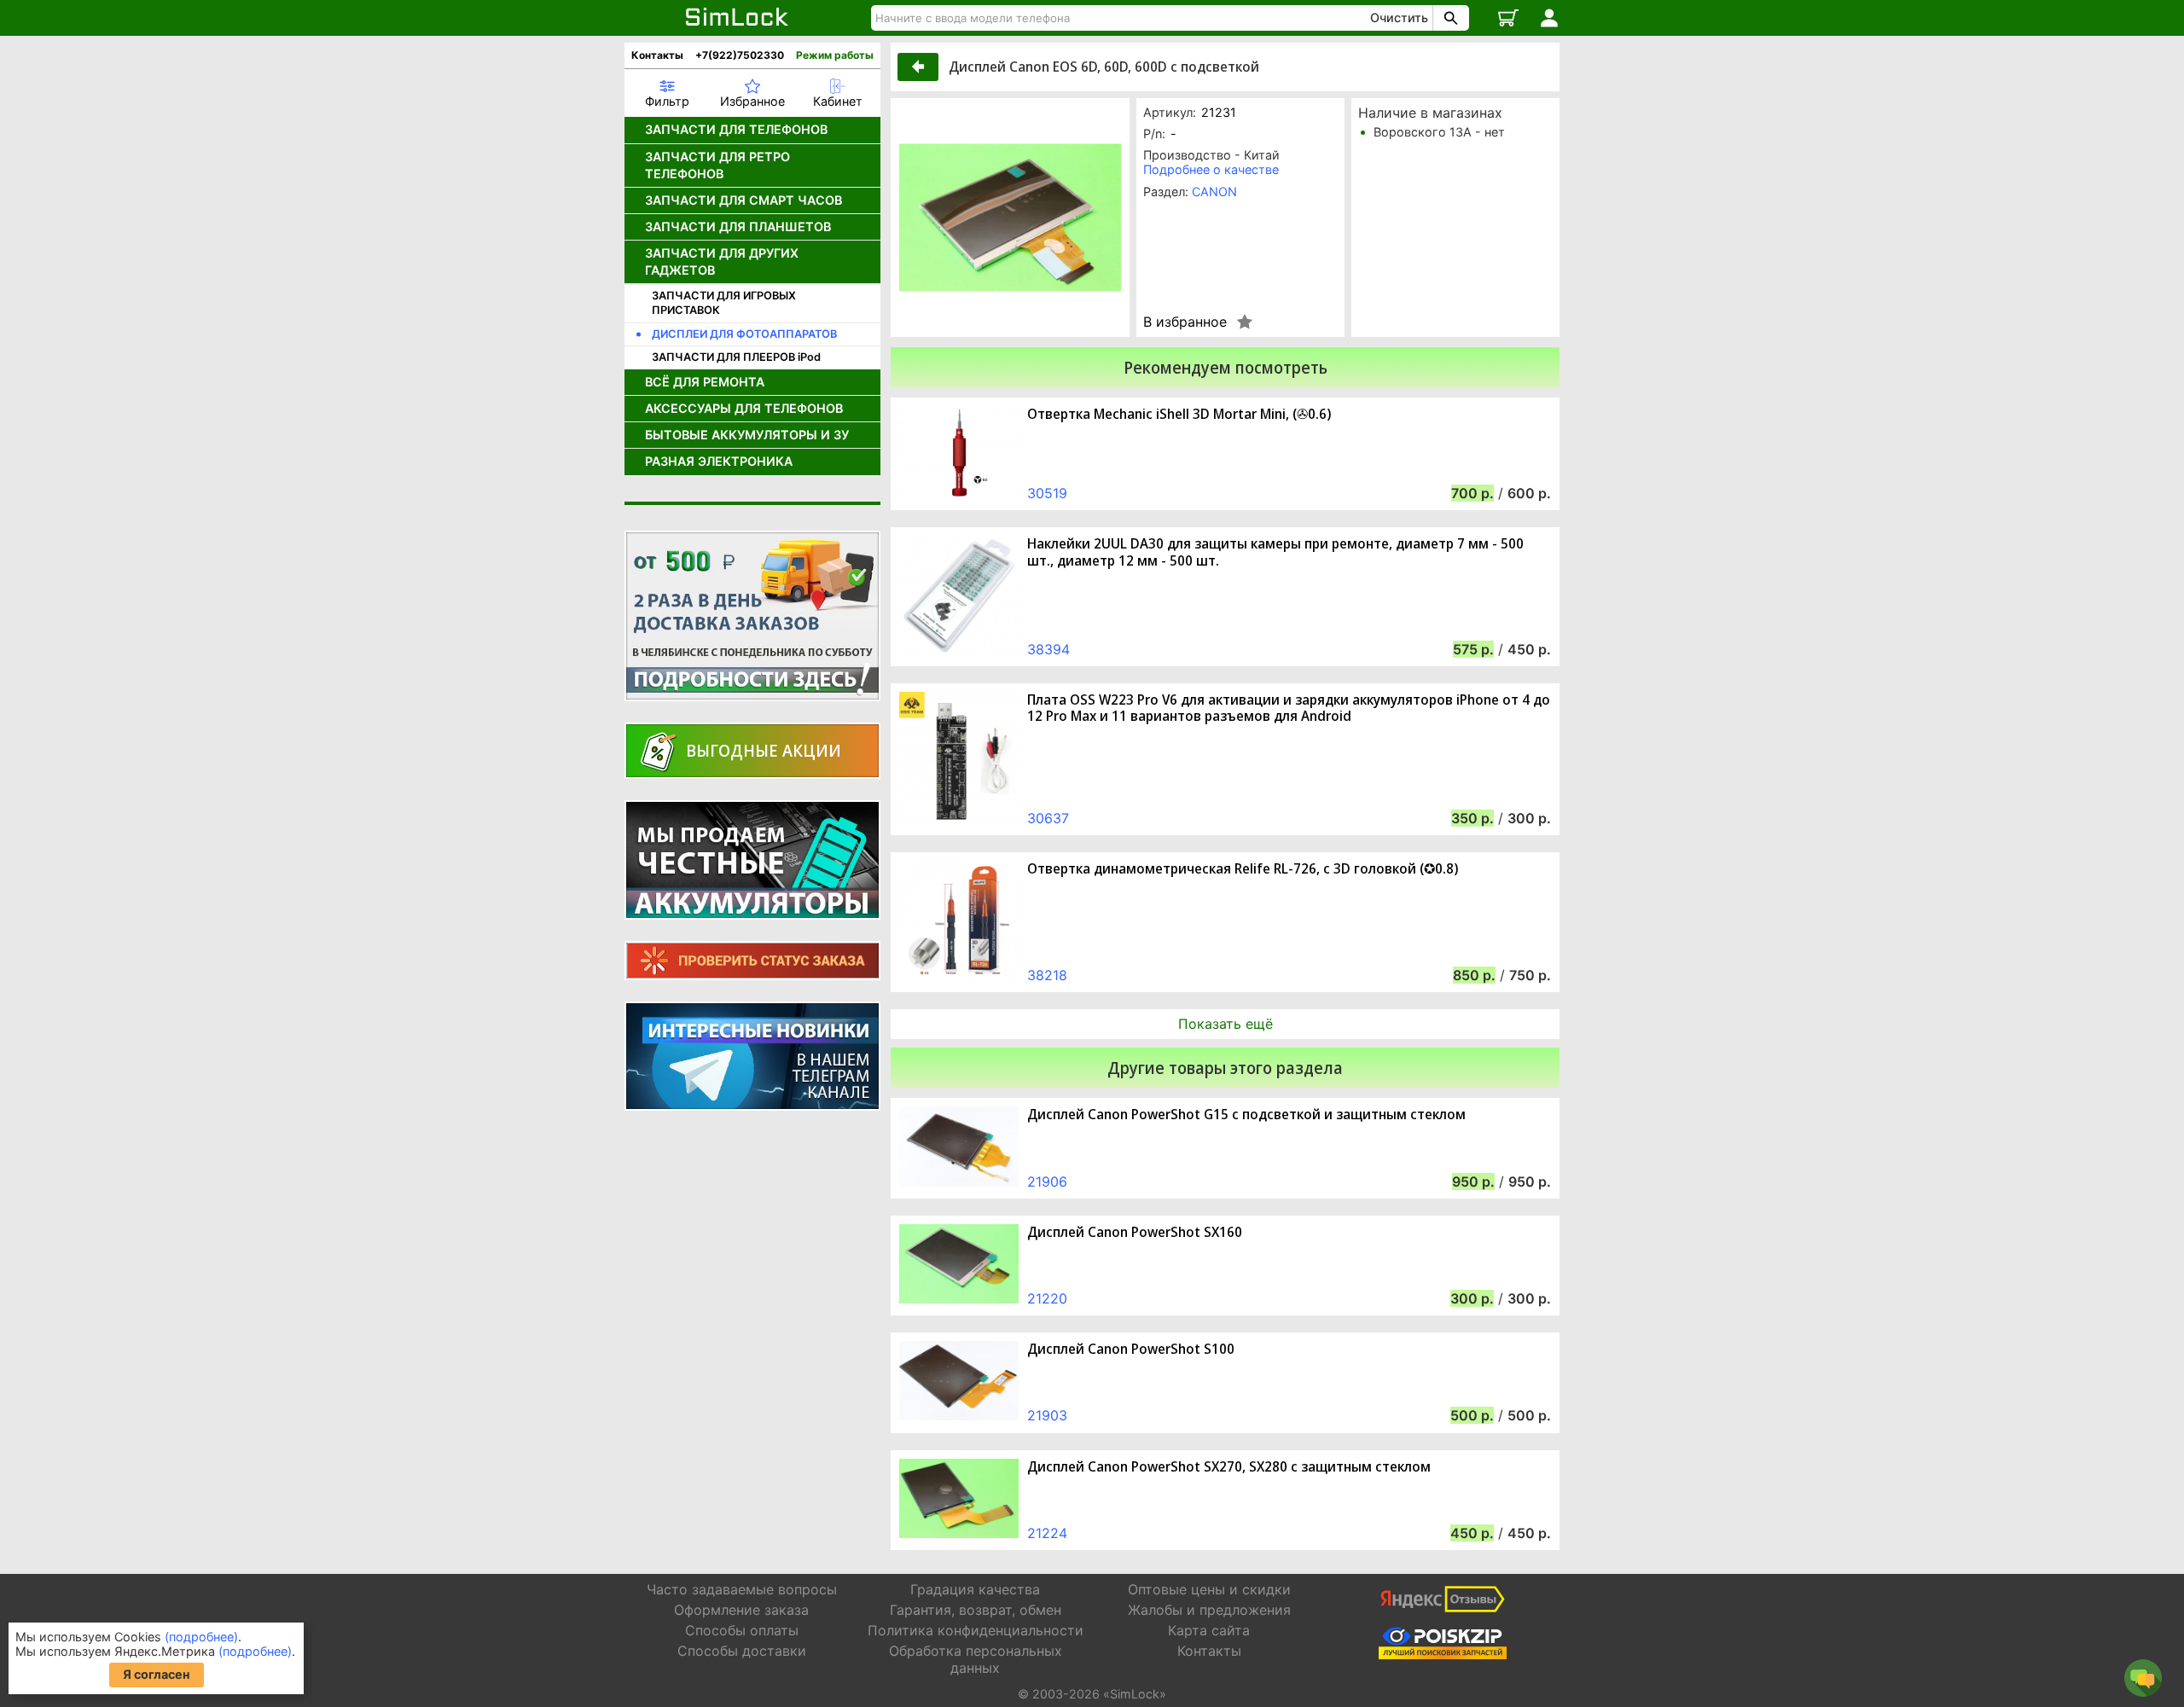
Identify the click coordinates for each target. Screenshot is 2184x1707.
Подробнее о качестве (1211, 169)
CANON (1214, 192)
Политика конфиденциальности (976, 1630)
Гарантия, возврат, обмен (976, 1610)
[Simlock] (738, 18)
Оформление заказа (741, 1610)
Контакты (657, 55)
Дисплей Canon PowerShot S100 (1131, 1349)
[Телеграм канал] (752, 1056)
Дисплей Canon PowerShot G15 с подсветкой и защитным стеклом (1246, 1115)
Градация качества (975, 1589)
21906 (1047, 1182)
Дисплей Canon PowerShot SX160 (1135, 1232)
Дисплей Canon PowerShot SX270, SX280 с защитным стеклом (1229, 1467)
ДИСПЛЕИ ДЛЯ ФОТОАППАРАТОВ (744, 334)
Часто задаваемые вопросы (742, 1589)
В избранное (1185, 322)
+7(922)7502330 (740, 55)
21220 (1047, 1298)
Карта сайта (1209, 1630)
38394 (1048, 649)
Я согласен (157, 1674)
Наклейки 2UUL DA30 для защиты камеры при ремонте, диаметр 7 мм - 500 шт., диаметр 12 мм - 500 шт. (1275, 552)
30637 (1048, 818)
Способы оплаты (742, 1630)
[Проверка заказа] (752, 961)
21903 (1047, 1415)
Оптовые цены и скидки (1209, 1589)
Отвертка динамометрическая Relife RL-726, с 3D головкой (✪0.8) (1243, 869)
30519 (1047, 493)
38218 (1047, 975)
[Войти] (1549, 18)
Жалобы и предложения (1209, 1610)
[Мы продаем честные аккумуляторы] (752, 860)
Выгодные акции (764, 750)
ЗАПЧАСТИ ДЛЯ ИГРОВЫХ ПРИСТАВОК (724, 303)
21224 (1047, 1533)
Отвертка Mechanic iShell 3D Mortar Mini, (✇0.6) (1179, 414)
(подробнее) (201, 1637)
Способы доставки (742, 1651)
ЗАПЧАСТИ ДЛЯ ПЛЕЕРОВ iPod (736, 357)
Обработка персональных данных (976, 1659)
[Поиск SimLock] (1449, 18)
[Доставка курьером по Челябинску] (752, 616)
